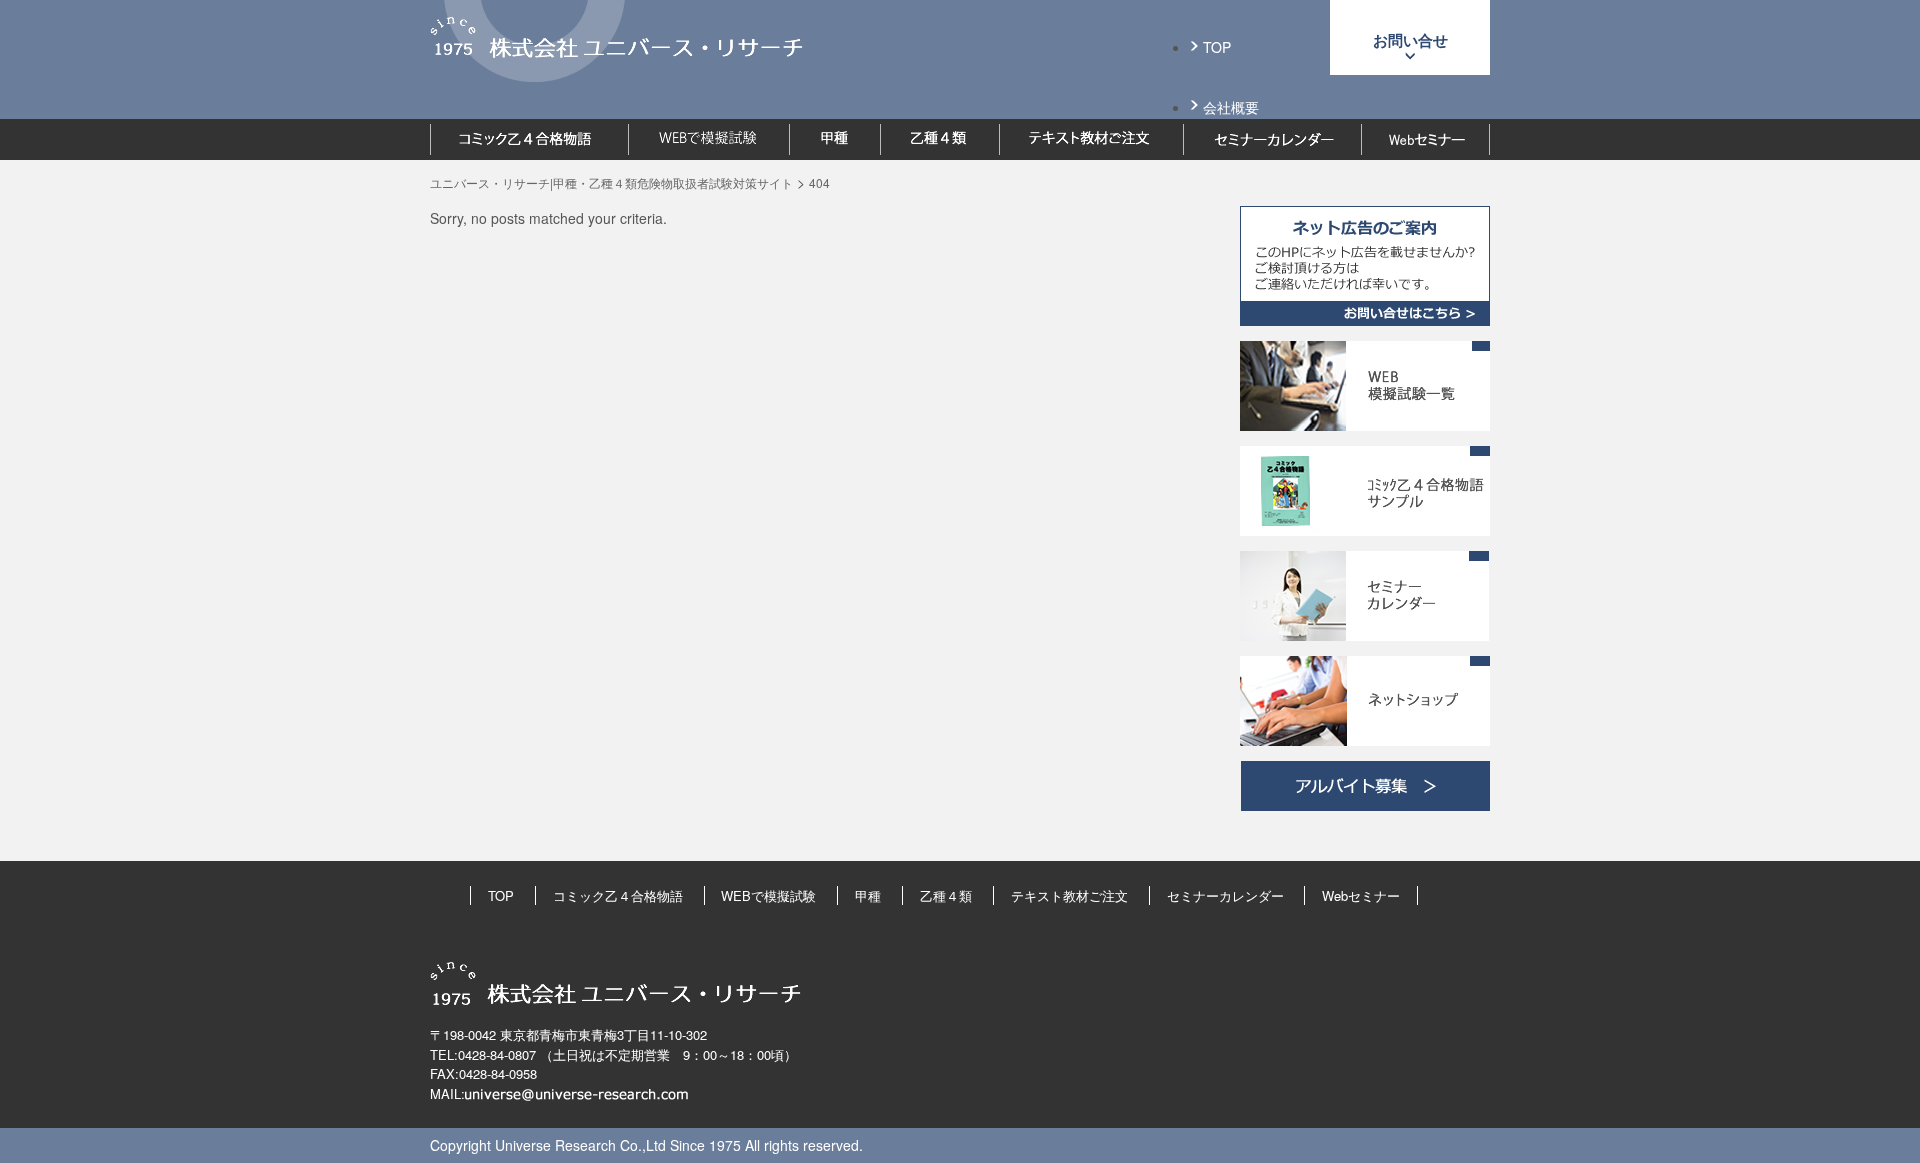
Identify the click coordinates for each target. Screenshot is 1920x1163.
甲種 (868, 895)
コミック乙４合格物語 (618, 895)
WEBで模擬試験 (768, 895)
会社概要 (1231, 107)
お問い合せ (1410, 40)
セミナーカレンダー (1225, 895)
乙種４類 (946, 895)
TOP (1217, 47)
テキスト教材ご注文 (1069, 895)
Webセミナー (1361, 895)
